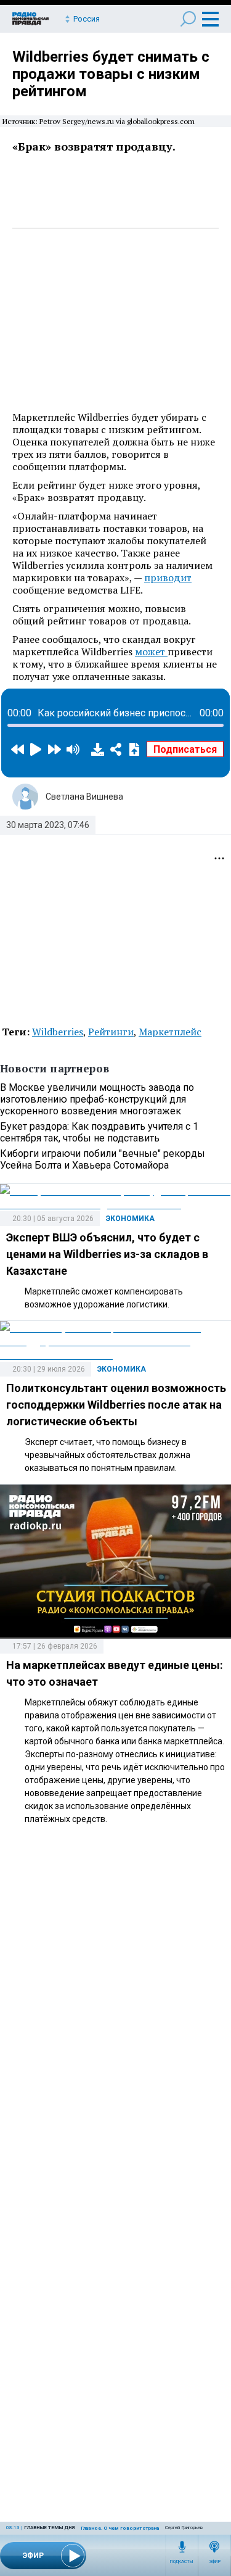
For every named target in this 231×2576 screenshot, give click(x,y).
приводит (168, 578)
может (151, 652)
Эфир (215, 2562)
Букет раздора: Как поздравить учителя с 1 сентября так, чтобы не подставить (99, 1132)
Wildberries (58, 1032)
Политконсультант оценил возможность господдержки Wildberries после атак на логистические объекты (116, 1405)
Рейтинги (111, 1032)
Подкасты (182, 2562)
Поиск (188, 19)
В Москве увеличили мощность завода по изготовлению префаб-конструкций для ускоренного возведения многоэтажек (97, 1099)
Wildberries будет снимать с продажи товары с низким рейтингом (111, 74)
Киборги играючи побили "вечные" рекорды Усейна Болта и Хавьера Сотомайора (103, 1159)
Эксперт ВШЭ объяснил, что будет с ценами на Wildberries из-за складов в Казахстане (107, 1254)
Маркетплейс (170, 1032)
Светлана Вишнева (84, 797)
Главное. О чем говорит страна (120, 2528)
